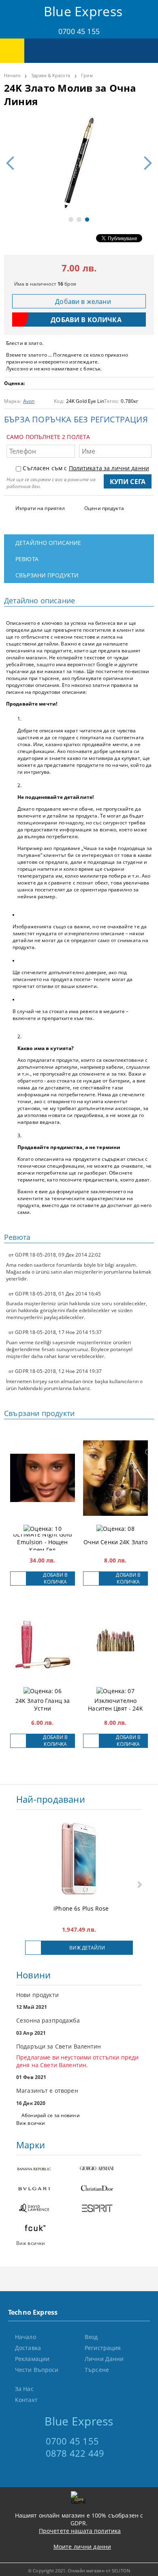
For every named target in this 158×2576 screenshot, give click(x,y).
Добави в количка (55, 1578)
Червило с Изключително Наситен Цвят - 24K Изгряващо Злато (115, 1704)
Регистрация (103, 2348)
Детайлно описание (48, 543)
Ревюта (27, 559)
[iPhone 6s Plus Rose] (79, 1859)
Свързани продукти (47, 575)
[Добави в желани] (18, 1579)
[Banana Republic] (48, 2169)
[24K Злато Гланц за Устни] (43, 1640)
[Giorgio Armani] (110, 2169)
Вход (91, 2337)
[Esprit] (110, 2209)
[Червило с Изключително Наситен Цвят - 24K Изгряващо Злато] (115, 1640)
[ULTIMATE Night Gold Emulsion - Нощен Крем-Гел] (43, 1478)
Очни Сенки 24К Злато (116, 1542)
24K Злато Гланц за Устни (43, 1704)
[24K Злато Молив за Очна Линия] (79, 163)
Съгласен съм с (86, 468)
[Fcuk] (48, 2229)
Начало (12, 75)
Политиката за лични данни (109, 468)
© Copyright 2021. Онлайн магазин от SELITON (79, 2571)
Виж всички (31, 2123)
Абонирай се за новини (51, 2115)
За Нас (24, 2389)
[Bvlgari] (48, 2189)
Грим (87, 75)
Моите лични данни (82, 2547)
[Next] (145, 163)
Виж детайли (87, 1948)
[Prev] (13, 163)
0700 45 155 (79, 31)
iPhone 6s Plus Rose (81, 1908)
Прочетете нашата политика (80, 2531)
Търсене (97, 2370)
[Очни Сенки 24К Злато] (115, 1478)
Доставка (28, 2348)
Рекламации (32, 2359)
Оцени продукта (104, 508)
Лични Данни (104, 2359)
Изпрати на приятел (40, 508)
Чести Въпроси (37, 2370)
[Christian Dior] (110, 2189)
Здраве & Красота (51, 75)
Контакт (26, 2400)
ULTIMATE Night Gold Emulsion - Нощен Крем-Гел (43, 1542)
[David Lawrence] (48, 2209)
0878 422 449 (75, 2453)
